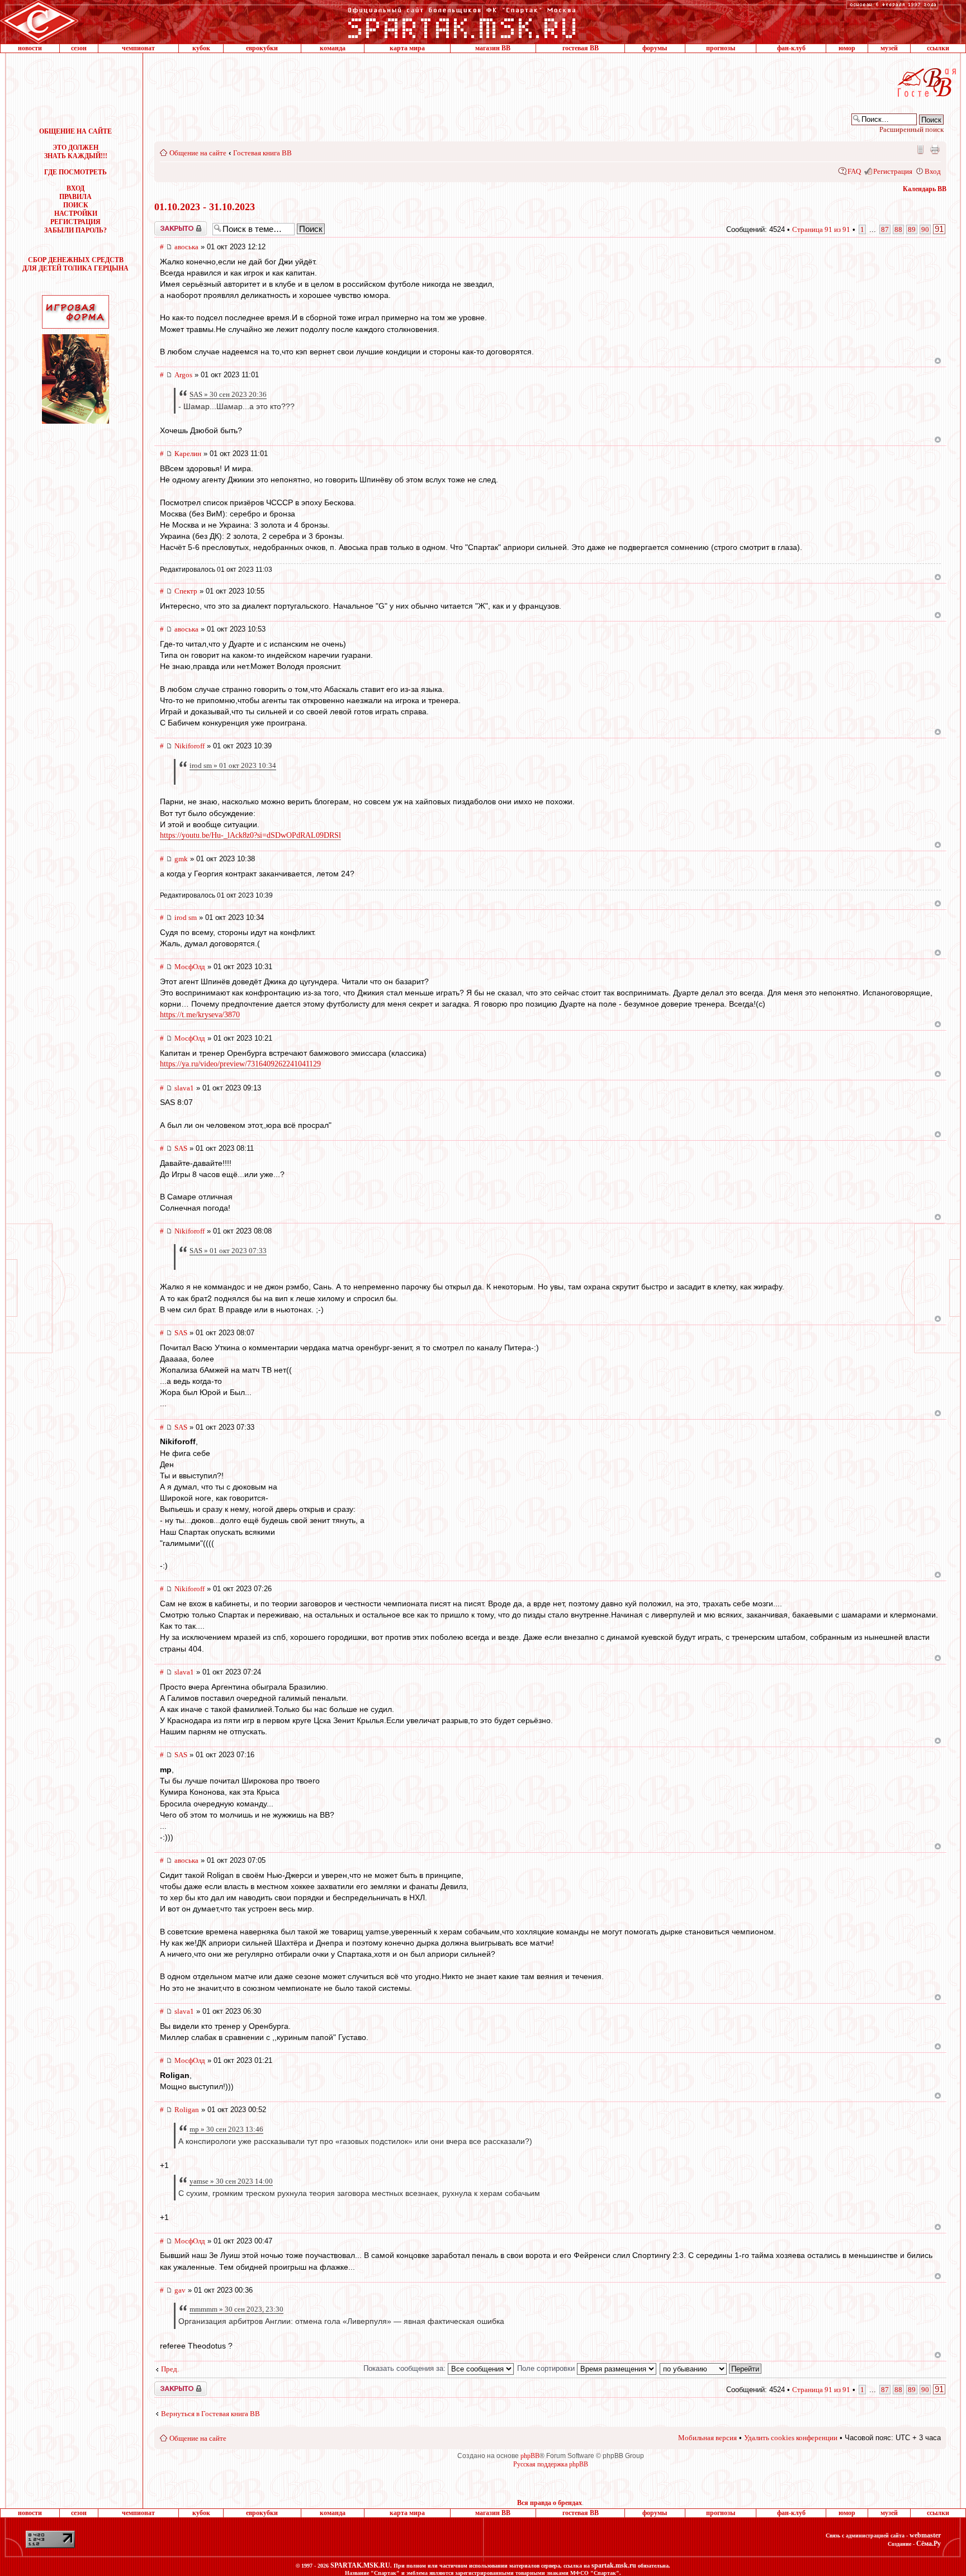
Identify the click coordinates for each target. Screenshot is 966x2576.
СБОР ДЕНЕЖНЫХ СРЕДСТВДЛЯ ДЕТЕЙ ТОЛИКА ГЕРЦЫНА (75, 264)
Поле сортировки (547, 2368)
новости (30, 48)
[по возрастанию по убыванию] (711, 2368)
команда (333, 48)
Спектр (186, 591)
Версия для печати (935, 149)
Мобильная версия (920, 149)
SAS (181, 1148)
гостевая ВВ (581, 48)
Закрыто (166, 225)
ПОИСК (76, 205)
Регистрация (893, 171)
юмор (847, 48)
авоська (186, 247)
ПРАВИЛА (75, 197)
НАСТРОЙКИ (76, 214)
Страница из (821, 229)
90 (925, 229)
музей (889, 48)
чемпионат (138, 48)
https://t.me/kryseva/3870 (200, 1015)
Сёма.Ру (929, 2544)
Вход (933, 171)
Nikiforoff (190, 746)
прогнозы (721, 48)
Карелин (188, 454)
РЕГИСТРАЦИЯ (75, 222)
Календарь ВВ (925, 189)
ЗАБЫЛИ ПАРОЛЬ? (75, 230)
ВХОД (75, 188)
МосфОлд (190, 967)
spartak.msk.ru (614, 2565)
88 (898, 229)
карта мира (407, 48)
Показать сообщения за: (406, 2368)
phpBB (530, 2456)
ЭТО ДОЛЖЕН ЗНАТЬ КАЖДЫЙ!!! (76, 152)
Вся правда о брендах (550, 2503)
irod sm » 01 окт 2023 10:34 (233, 765)
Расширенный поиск (911, 129)
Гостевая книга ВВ (262, 153)
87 (885, 229)
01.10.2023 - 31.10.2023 (205, 207)
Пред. (170, 2369)
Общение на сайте (198, 153)
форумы (655, 48)
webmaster (925, 2535)
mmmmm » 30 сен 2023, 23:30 (236, 2309)
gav (180, 2290)
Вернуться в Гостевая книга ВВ (210, 2414)
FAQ (854, 171)
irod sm (186, 917)
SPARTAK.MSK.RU (360, 2565)
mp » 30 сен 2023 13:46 (226, 2129)
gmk (181, 859)
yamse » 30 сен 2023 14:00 (231, 2181)
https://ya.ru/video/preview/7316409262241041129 (240, 1064)
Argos (183, 375)
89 (912, 229)
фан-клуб (791, 48)
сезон (79, 48)
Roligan (187, 2110)
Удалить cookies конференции (791, 2438)
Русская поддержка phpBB (551, 2464)
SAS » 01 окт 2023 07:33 (228, 1251)
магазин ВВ (493, 48)
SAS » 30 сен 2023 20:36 (228, 394)
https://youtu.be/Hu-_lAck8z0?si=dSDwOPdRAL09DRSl (250, 835)
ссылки (938, 48)
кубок (201, 48)
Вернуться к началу (938, 361)
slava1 (184, 1088)
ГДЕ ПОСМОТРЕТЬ (75, 172)
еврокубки (262, 48)
